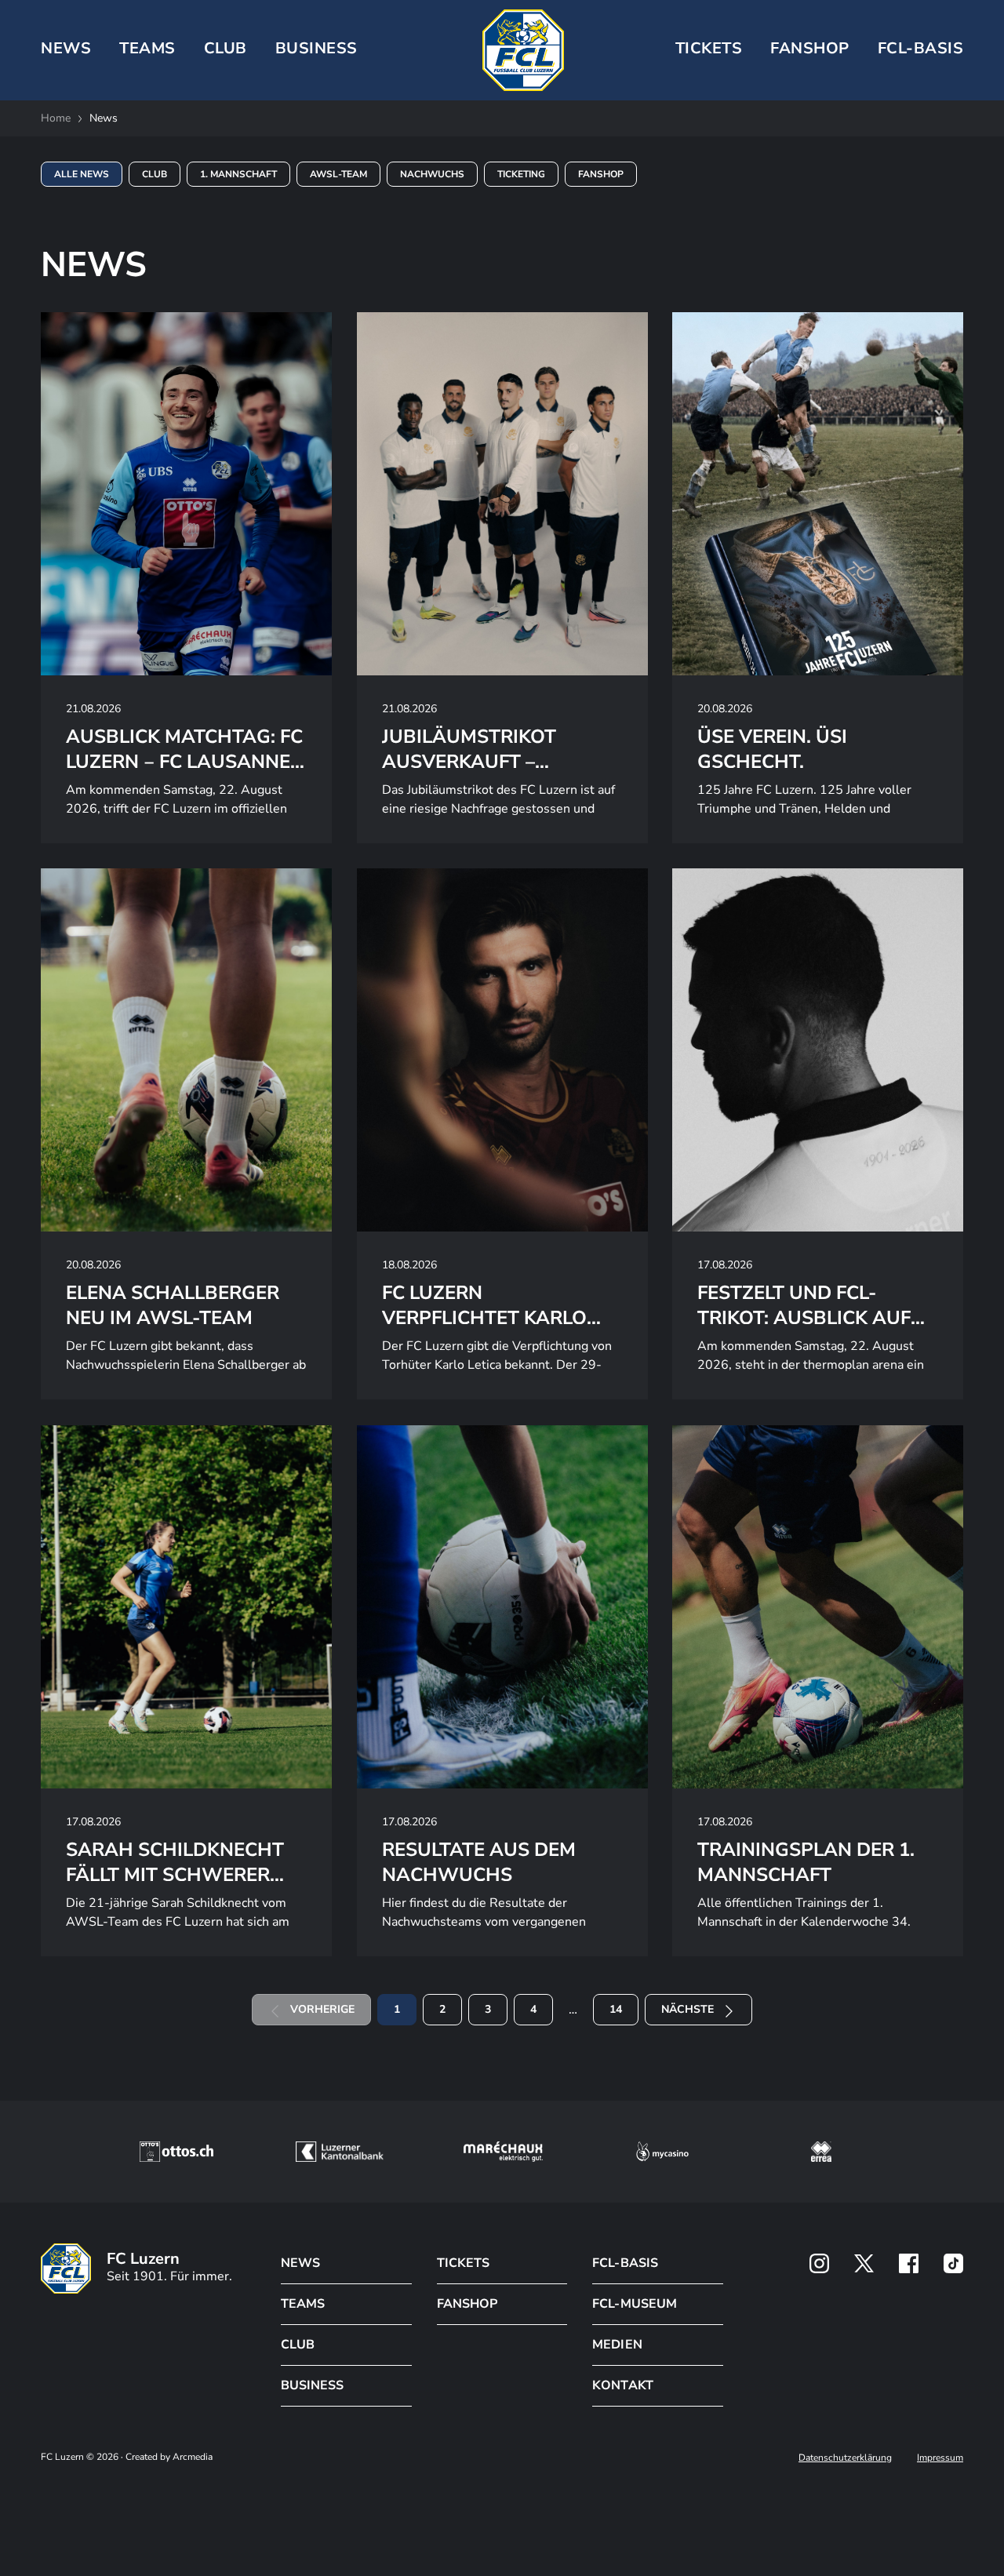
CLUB (226, 48)
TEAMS (147, 48)
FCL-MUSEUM (634, 2304)
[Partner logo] (819, 2263)
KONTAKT (622, 2385)
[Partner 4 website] (663, 2152)
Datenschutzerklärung (845, 2458)
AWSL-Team (338, 174)
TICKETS (709, 48)
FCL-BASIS (625, 2263)
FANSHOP (467, 2304)
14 (616, 2009)
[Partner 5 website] (821, 2152)
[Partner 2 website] (339, 2152)
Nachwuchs (432, 174)
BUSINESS (316, 48)
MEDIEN (617, 2345)
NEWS (66, 48)
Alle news (82, 174)
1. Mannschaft (238, 174)
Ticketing (521, 174)
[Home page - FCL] (523, 50)
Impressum (940, 2458)
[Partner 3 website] (503, 2152)
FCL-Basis (921, 48)
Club (155, 174)
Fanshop (810, 48)
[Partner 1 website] (176, 2152)
